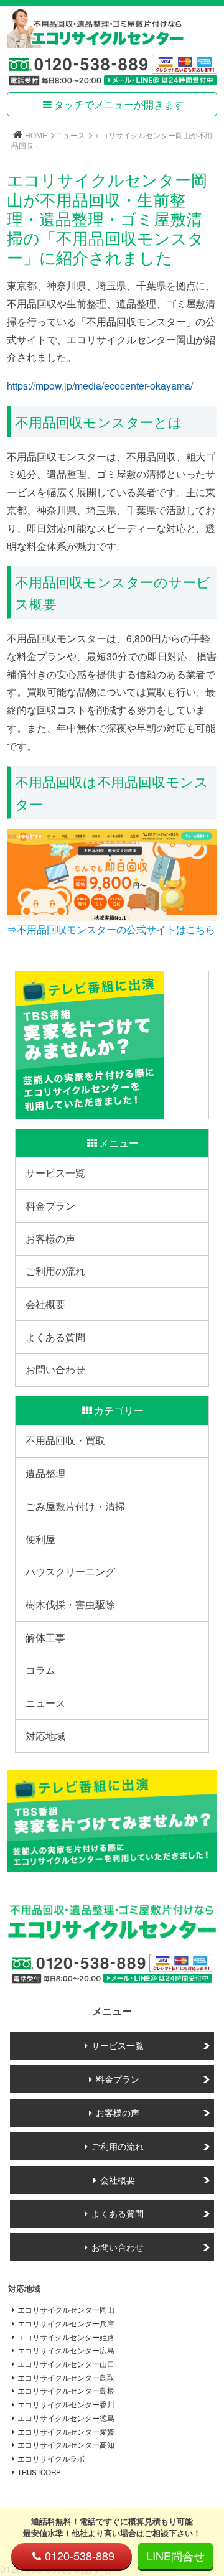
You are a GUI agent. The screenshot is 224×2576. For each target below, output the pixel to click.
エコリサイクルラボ (51, 2458)
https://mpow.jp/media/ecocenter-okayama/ (100, 385)
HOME (36, 135)
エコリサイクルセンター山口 (66, 2364)
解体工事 (45, 1637)
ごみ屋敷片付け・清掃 (75, 1506)
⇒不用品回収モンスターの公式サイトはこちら (111, 929)
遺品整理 (45, 1473)
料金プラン (50, 1206)
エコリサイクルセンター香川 (66, 2404)
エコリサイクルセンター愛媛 (66, 2432)
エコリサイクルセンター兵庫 (66, 2323)
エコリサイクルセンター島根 (66, 2391)
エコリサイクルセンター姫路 (66, 2337)
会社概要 (45, 1304)
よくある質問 (55, 1337)
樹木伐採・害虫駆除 (70, 1604)
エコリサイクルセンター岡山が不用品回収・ (112, 140)
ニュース (70, 135)
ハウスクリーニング (70, 1571)
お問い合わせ (55, 1369)
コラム (40, 1670)
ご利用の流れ (55, 1271)
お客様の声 (50, 1239)
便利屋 (40, 1539)
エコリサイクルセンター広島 (66, 2350)
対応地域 (45, 1736)
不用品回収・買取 (65, 1440)
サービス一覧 (55, 1173)
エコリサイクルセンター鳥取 (66, 2378)
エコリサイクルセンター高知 (66, 2445)
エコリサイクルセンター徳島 (66, 2418)
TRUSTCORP (39, 2472)
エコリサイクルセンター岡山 (66, 2310)
